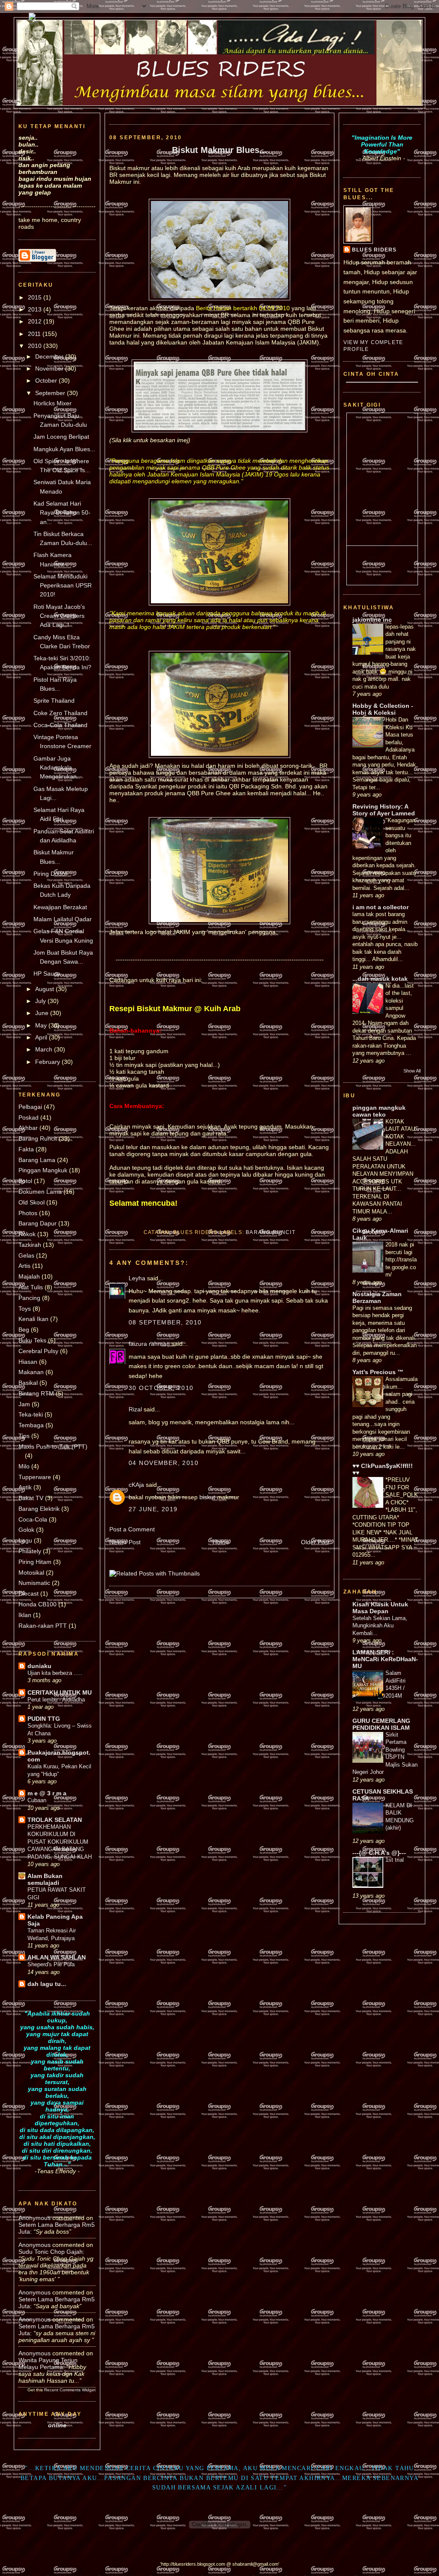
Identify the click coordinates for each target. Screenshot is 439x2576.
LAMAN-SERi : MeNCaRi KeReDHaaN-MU (385, 1659)
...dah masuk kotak (380, 979)
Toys (25, 1309)
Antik (25, 1487)
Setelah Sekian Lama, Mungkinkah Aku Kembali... (380, 1626)
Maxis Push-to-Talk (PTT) (53, 1447)
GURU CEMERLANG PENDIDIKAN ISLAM (381, 1724)
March (45, 1049)
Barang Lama (37, 1160)
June (43, 1013)
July (41, 1001)
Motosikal (31, 1573)
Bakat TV (31, 1498)
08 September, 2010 (165, 1322)
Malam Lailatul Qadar (63, 919)
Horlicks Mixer (53, 403)
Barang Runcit (38, 1138)
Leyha (137, 1278)
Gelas (26, 1255)
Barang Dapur (38, 1223)
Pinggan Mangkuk (43, 1170)
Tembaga (31, 1425)
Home (221, 1542)
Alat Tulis (31, 1287)
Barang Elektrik (39, 1509)
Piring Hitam (35, 1562)
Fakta (26, 1149)
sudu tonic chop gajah (51, 2252)
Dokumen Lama (40, 1192)
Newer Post (125, 1542)
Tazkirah (30, 1245)
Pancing (29, 1298)
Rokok (27, 1234)
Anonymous (35, 2218)
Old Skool (32, 1202)
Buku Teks (32, 1340)
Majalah (29, 1276)
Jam (24, 1404)
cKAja (136, 1485)
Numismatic (34, 1583)
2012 (36, 321)
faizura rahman (149, 1344)
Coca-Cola (33, 1519)
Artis (24, 1266)
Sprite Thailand (54, 701)
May (42, 1025)
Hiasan (28, 1362)
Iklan (25, 1615)
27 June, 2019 (153, 1509)
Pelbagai (30, 1107)
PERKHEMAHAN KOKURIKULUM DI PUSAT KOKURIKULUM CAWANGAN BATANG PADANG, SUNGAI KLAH (60, 1842)
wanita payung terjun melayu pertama (48, 2363)
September (51, 393)
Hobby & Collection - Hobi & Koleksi (383, 709)
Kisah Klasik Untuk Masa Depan (380, 1608)
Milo (24, 1466)
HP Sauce (47, 973)
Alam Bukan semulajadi (45, 1879)
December (50, 356)
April (42, 1037)
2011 (35, 334)
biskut (207, 1497)
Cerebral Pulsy (38, 1351)
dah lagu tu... (47, 1984)
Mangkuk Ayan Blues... (64, 449)
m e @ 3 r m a (47, 1793)
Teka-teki (31, 1414)
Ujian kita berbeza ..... (55, 1673)
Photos (28, 1213)
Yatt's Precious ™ (378, 1372)
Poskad (29, 1117)
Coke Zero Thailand (60, 713)
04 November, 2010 (164, 1463)
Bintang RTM (36, 1393)
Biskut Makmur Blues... (219, 150)
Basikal (28, 1383)
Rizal (135, 1409)
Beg (24, 1330)
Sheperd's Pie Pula (51, 1964)
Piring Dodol (50, 874)
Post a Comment (132, 1529)
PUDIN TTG (44, 1719)
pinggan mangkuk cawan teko (379, 1111)
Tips (24, 1436)
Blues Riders (374, 250)
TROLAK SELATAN (55, 1820)
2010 (36, 346)
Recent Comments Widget (70, 2390)
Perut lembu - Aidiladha (56, 1700)
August (45, 989)
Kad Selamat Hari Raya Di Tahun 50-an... (62, 513)
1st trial (395, 1860)
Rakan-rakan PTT (43, 1626)
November (50, 368)
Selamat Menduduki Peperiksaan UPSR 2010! (63, 586)
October (47, 380)
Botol (25, 1181)
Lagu (25, 1540)
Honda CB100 (38, 1604)
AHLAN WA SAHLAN (57, 1957)
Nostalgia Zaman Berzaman (377, 1297)
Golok (26, 1530)
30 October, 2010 (161, 1388)
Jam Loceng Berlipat (61, 437)
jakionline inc (372, 620)
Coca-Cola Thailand (60, 725)
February (48, 1062)
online (57, 2425)
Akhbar (28, 1128)
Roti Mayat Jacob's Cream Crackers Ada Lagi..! (59, 616)
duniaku (39, 1666)
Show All (412, 1071)
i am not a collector (380, 907)
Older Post (315, 1542)
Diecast (29, 1594)
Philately (30, 1551)
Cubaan (37, 1800)
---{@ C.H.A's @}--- (379, 1853)
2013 (36, 309)
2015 (36, 297)
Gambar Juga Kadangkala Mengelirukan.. (57, 768)
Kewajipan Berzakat (60, 907)
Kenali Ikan (33, 1319)
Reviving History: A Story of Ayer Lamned (384, 810)
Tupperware (35, 1477)
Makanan (31, 1372)
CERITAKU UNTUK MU (60, 1692)
